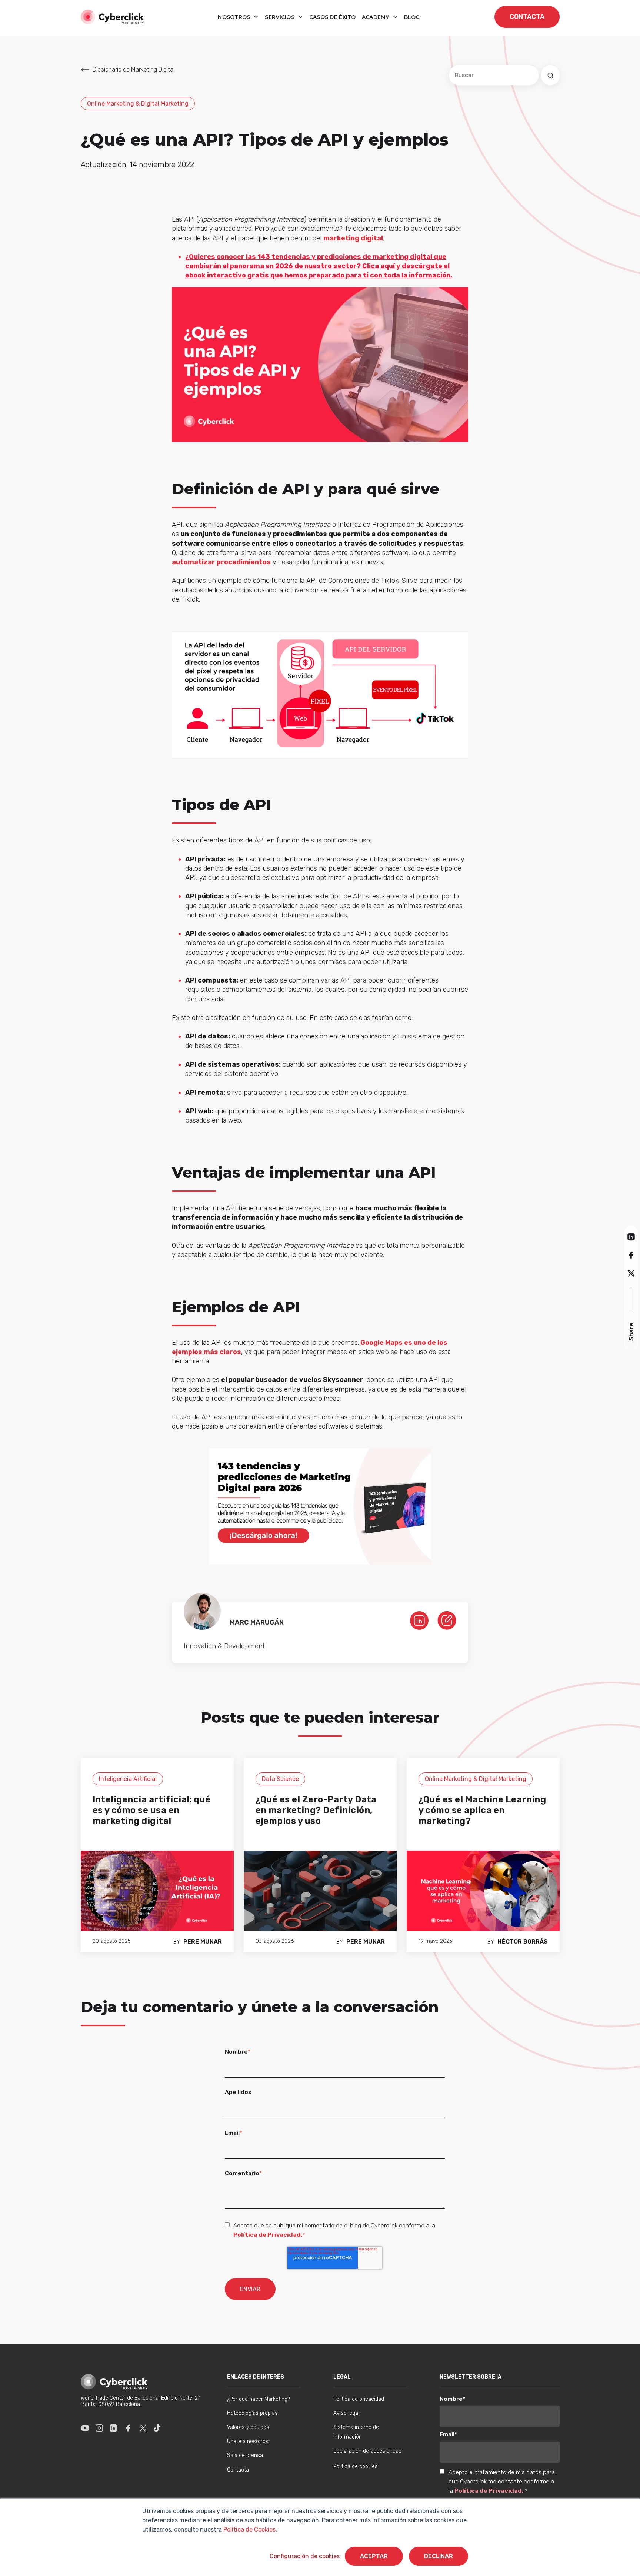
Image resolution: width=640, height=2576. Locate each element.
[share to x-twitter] (631, 1273)
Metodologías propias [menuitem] (252, 2413)
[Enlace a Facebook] (128, 2428)
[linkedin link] (419, 1620)
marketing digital (353, 238)
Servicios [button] (280, 17)
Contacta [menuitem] (238, 2470)
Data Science (280, 1779)
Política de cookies (356, 2467)
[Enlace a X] (143, 2428)
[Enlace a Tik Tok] (157, 2428)
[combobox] (494, 75)
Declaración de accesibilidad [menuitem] (367, 2451)
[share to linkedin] (631, 1237)
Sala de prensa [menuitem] (245, 2455)
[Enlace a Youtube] (85, 2428)
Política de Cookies (249, 2530)
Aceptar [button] (374, 2556)
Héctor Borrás (523, 1942)
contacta (527, 17)
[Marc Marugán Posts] (447, 1620)
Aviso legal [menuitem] (346, 2413)
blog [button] (412, 17)
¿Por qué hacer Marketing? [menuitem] (259, 2399)
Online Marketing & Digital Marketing (138, 104)
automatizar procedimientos (221, 562)
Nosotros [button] (235, 17)
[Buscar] (550, 75)
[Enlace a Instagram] (99, 2428)
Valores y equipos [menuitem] (248, 2427)
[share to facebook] (631, 1255)
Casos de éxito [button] (333, 17)
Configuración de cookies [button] (305, 2556)
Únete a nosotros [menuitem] (248, 2441)
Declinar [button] (439, 2556)
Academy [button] (376, 17)
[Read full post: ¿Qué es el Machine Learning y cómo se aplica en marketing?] (483, 1890)
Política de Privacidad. (268, 2235)
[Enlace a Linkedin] (113, 2428)
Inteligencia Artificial (128, 1779)
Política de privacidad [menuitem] (359, 2399)
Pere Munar (203, 1942)
